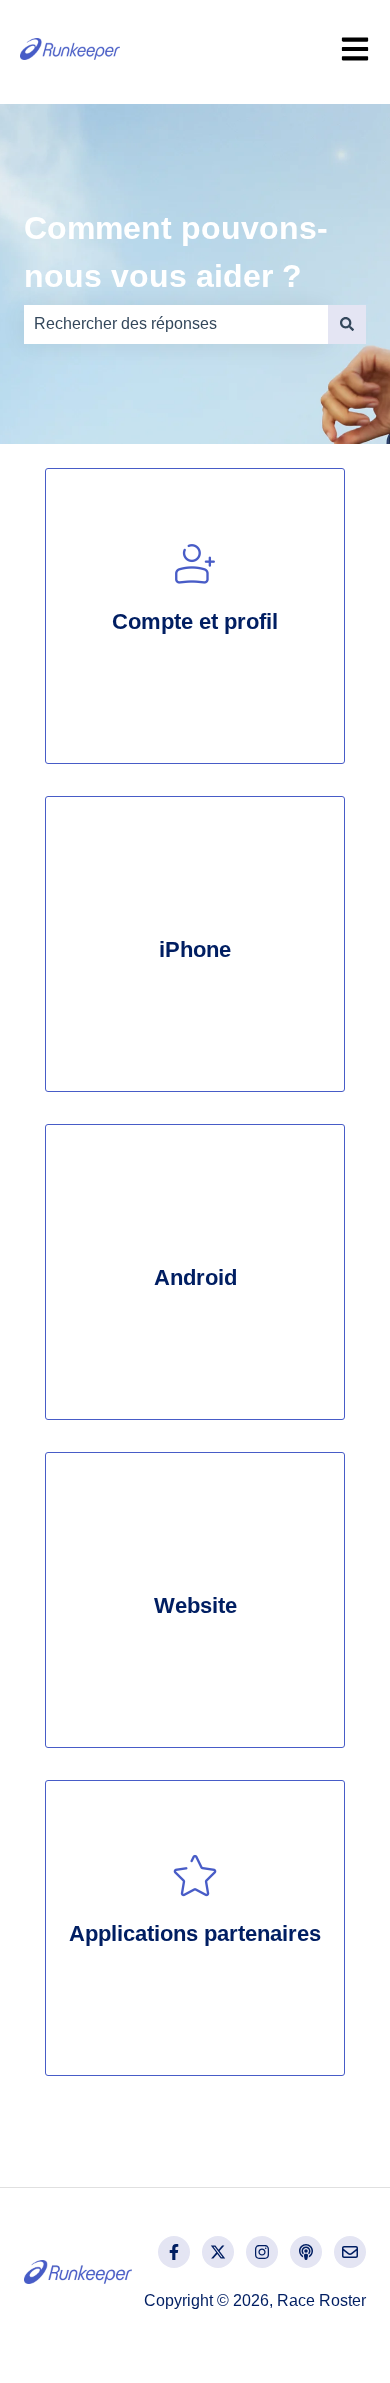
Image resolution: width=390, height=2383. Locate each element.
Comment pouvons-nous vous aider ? (176, 252)
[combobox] (176, 324)
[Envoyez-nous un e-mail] (350, 2252)
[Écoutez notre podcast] (306, 2252)
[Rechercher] (347, 324)
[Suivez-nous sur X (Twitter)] (218, 2252)
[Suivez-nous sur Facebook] (174, 2252)
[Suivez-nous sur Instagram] (262, 2252)
